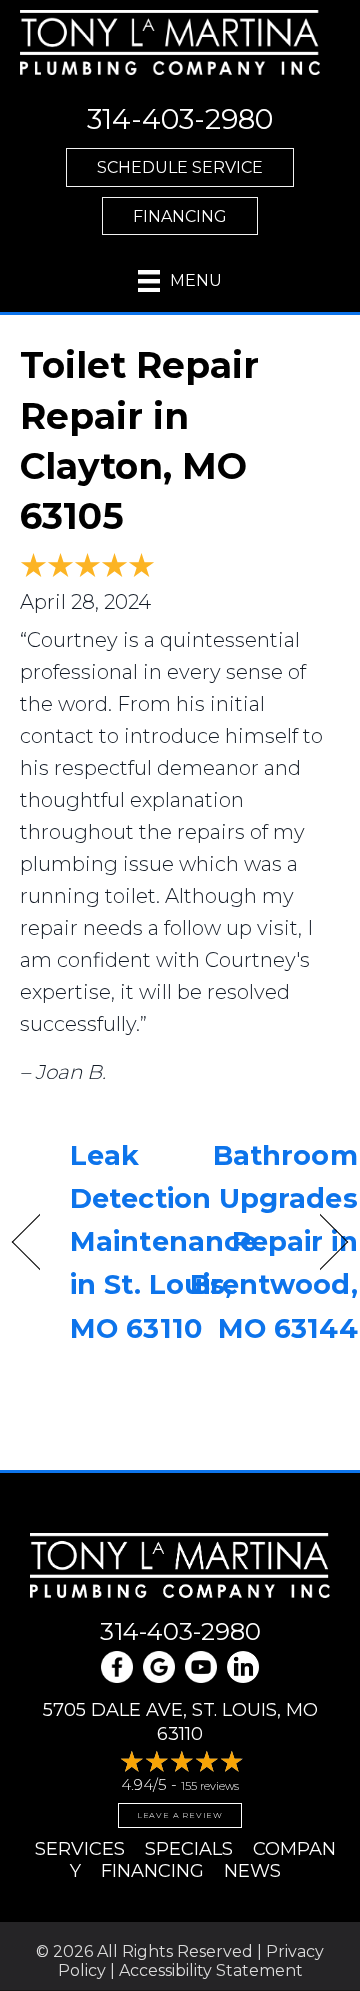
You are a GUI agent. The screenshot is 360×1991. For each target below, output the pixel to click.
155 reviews (210, 1786)
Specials (189, 1849)
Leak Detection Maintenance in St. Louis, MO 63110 (163, 1242)
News (252, 1871)
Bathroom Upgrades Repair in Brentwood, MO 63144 (274, 1242)
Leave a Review (180, 1815)
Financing (152, 1871)
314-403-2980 (180, 1631)
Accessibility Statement (211, 1970)
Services (80, 1849)
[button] (180, 167)
